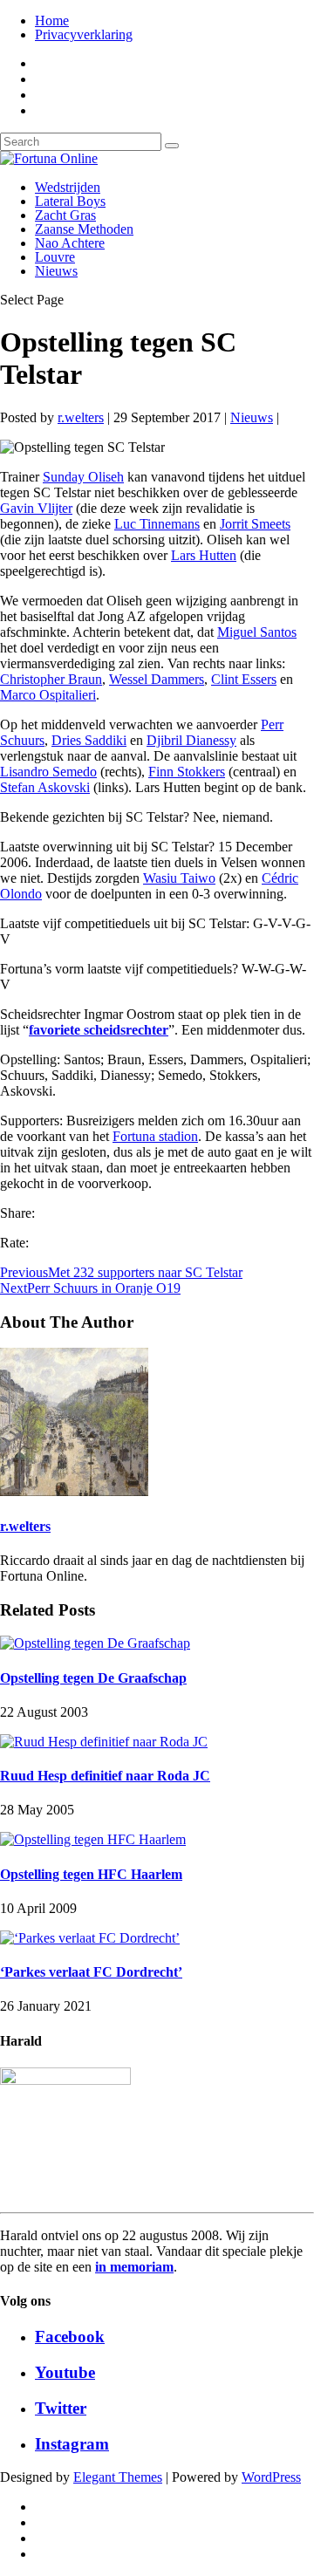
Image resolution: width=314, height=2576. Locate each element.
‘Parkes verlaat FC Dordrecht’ (91, 1972)
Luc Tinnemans (157, 524)
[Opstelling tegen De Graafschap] (95, 1643)
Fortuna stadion (155, 1136)
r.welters (81, 417)
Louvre (55, 257)
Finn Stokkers (187, 772)
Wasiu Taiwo (179, 878)
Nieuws (56, 271)
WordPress (271, 2477)
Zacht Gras (65, 215)
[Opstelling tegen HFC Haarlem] (93, 1839)
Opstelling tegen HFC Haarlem (91, 1874)
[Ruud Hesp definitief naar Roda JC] (104, 1742)
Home (52, 20)
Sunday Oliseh (83, 477)
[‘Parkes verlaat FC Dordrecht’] (90, 1938)
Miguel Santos (257, 632)
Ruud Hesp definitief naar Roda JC (105, 1776)
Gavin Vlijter (36, 508)
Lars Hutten (204, 555)
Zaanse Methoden (84, 229)
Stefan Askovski (45, 787)
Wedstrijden (68, 187)
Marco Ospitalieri (48, 695)
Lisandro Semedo (48, 772)
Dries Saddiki (89, 740)
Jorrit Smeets (255, 524)
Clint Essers (244, 679)
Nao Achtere (70, 243)
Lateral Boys (70, 201)
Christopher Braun (51, 679)
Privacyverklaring (84, 34)
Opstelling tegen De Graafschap (93, 1678)
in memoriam (134, 2267)
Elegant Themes (118, 2477)
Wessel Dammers (157, 679)
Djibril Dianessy (191, 740)
